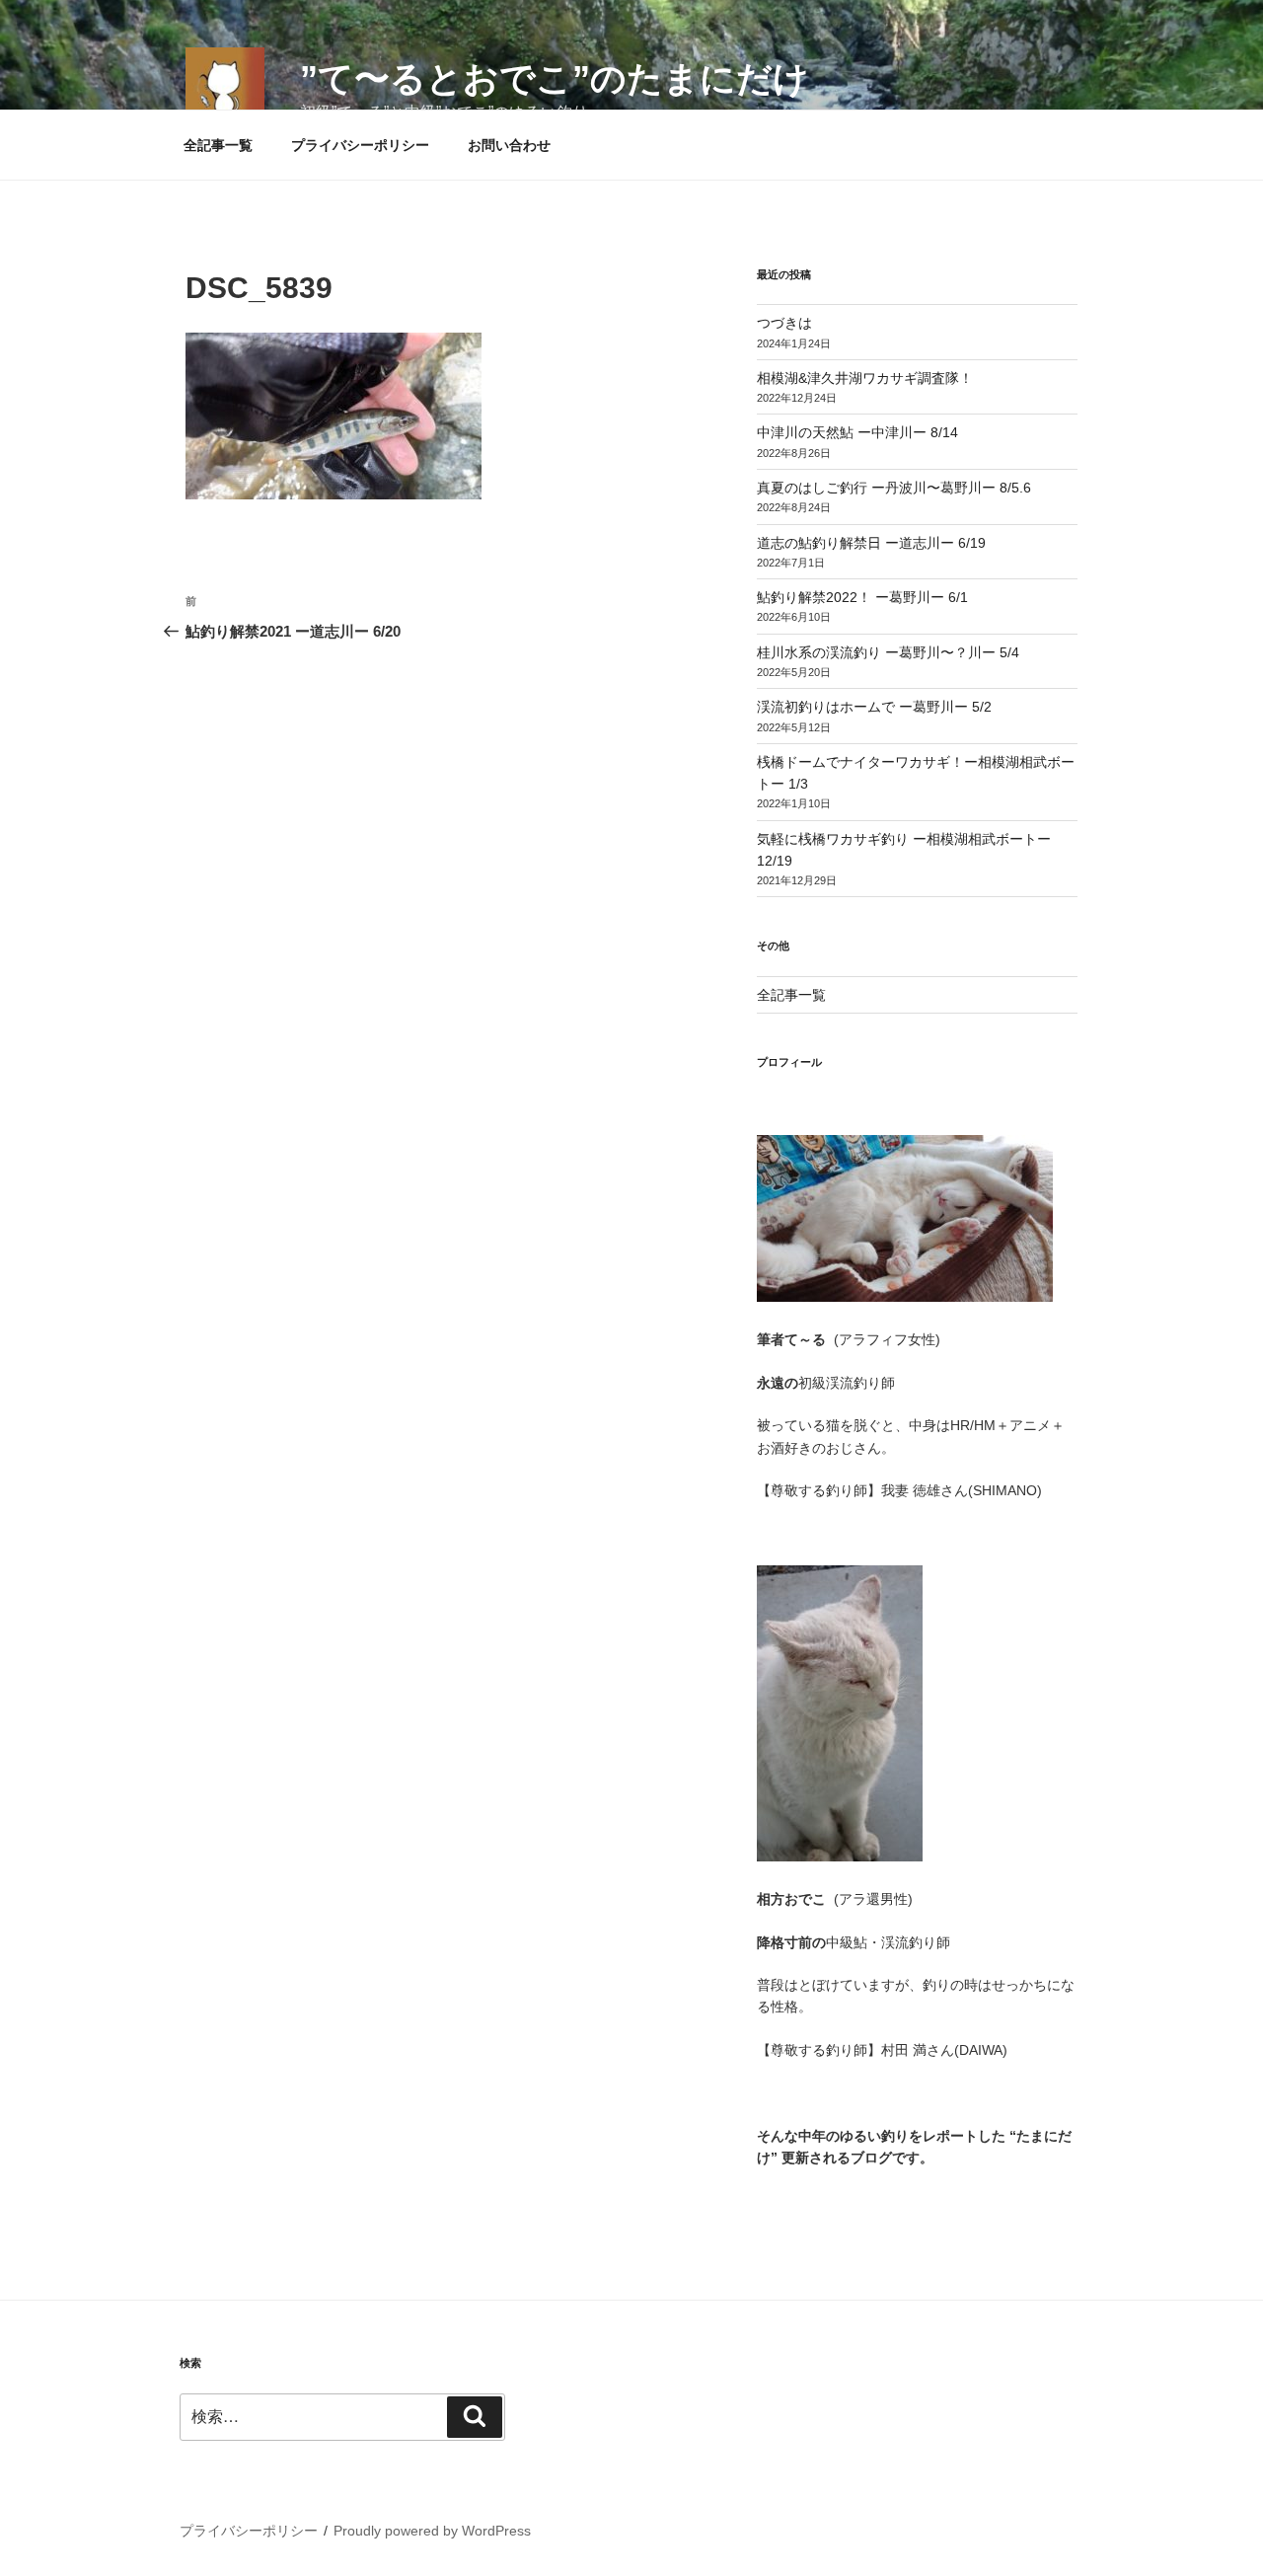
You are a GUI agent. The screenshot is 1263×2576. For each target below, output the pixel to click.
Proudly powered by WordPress (432, 2531)
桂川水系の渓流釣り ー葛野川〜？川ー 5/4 (888, 652)
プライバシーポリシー (360, 145)
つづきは (784, 323)
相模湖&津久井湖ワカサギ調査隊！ (865, 378)
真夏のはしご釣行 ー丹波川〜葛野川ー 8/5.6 (894, 488)
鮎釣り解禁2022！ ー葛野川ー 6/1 (862, 597)
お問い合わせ (509, 145)
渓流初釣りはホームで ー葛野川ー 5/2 (874, 707)
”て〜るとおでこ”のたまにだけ (555, 78)
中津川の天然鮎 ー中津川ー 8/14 (857, 432)
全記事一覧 (218, 145)
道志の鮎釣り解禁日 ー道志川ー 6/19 (871, 543)
